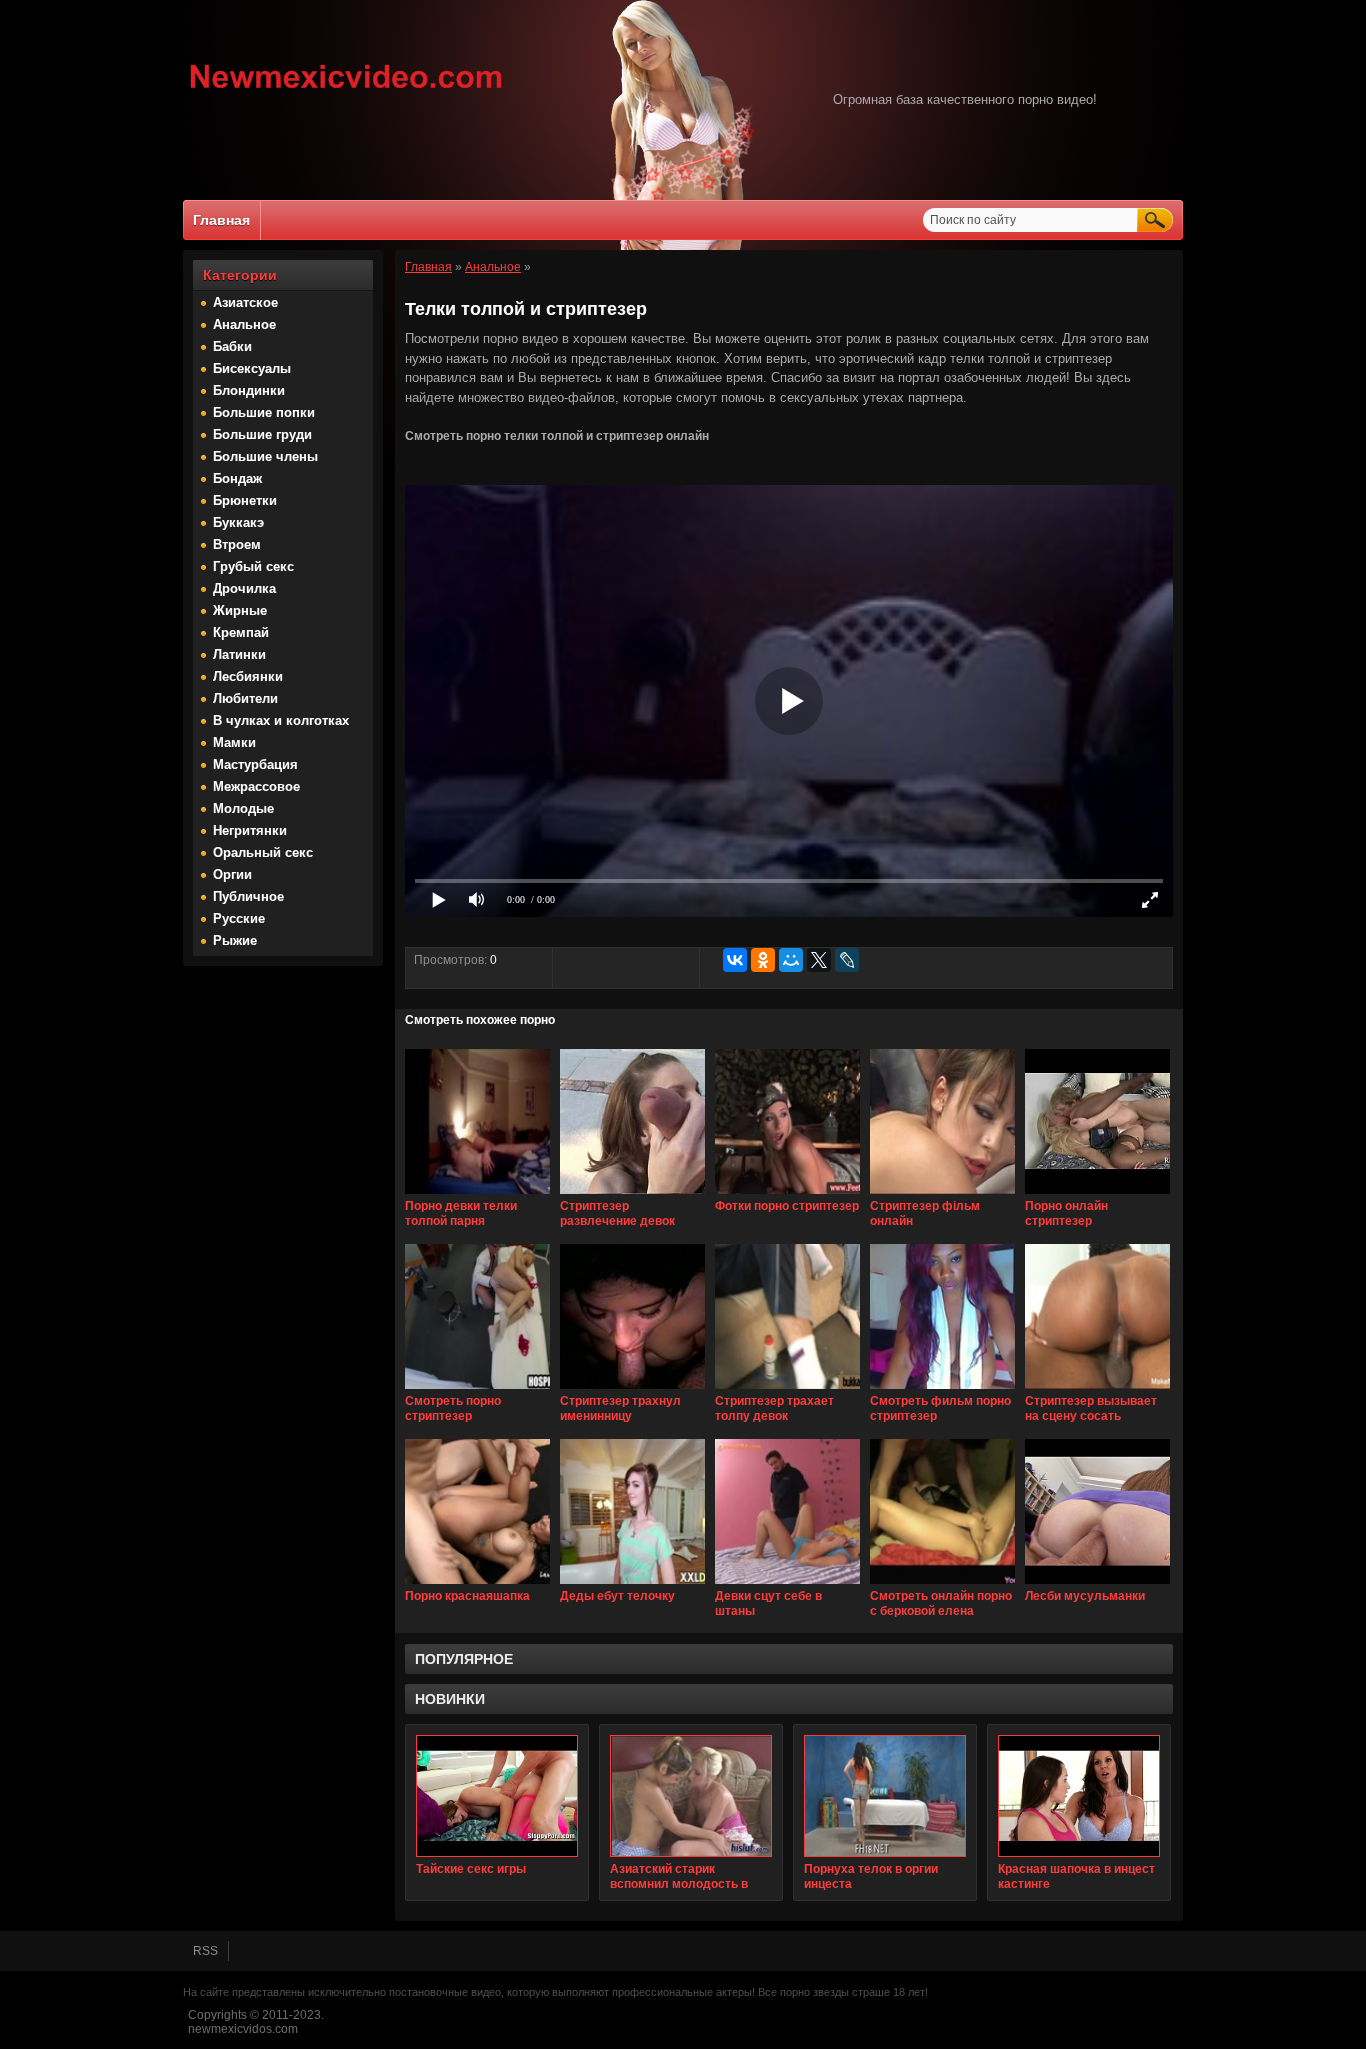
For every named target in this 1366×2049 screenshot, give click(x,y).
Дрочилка (244, 588)
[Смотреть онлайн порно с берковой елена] (942, 1585)
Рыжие (235, 940)
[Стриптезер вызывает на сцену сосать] (1097, 1390)
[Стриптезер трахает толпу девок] (787, 1390)
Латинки (239, 654)
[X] (819, 960)
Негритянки (250, 830)
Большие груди (262, 434)
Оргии (232, 874)
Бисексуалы (252, 368)
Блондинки (249, 390)
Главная (221, 220)
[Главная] (346, 91)
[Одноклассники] (763, 960)
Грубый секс (253, 566)
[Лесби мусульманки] (1097, 1585)
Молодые (243, 808)
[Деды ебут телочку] (632, 1585)
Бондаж (237, 478)
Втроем (237, 544)
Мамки (234, 742)
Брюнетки (245, 500)
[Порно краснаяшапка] (477, 1585)
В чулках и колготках (281, 720)
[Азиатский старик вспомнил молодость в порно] (691, 1796)
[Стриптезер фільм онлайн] (942, 1195)
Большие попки (264, 412)
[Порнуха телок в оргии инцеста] (885, 1796)
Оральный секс (263, 852)
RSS (205, 1951)
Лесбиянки (248, 676)
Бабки (232, 346)
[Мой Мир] (791, 960)
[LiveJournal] (847, 960)
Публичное (248, 896)
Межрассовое (256, 786)
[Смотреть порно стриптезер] (477, 1390)
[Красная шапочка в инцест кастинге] (1079, 1796)
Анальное (244, 324)
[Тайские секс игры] (497, 1796)
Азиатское (245, 302)
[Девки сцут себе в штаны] (787, 1585)
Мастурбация (255, 764)
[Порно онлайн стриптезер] (1097, 1195)
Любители (245, 698)
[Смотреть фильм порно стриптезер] (942, 1390)
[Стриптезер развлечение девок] (632, 1195)
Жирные (240, 610)
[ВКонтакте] (735, 960)
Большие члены (265, 456)
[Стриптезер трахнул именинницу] (632, 1390)
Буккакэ (238, 522)
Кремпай (241, 632)
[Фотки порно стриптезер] (787, 1195)
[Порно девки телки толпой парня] (477, 1195)
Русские (239, 918)
